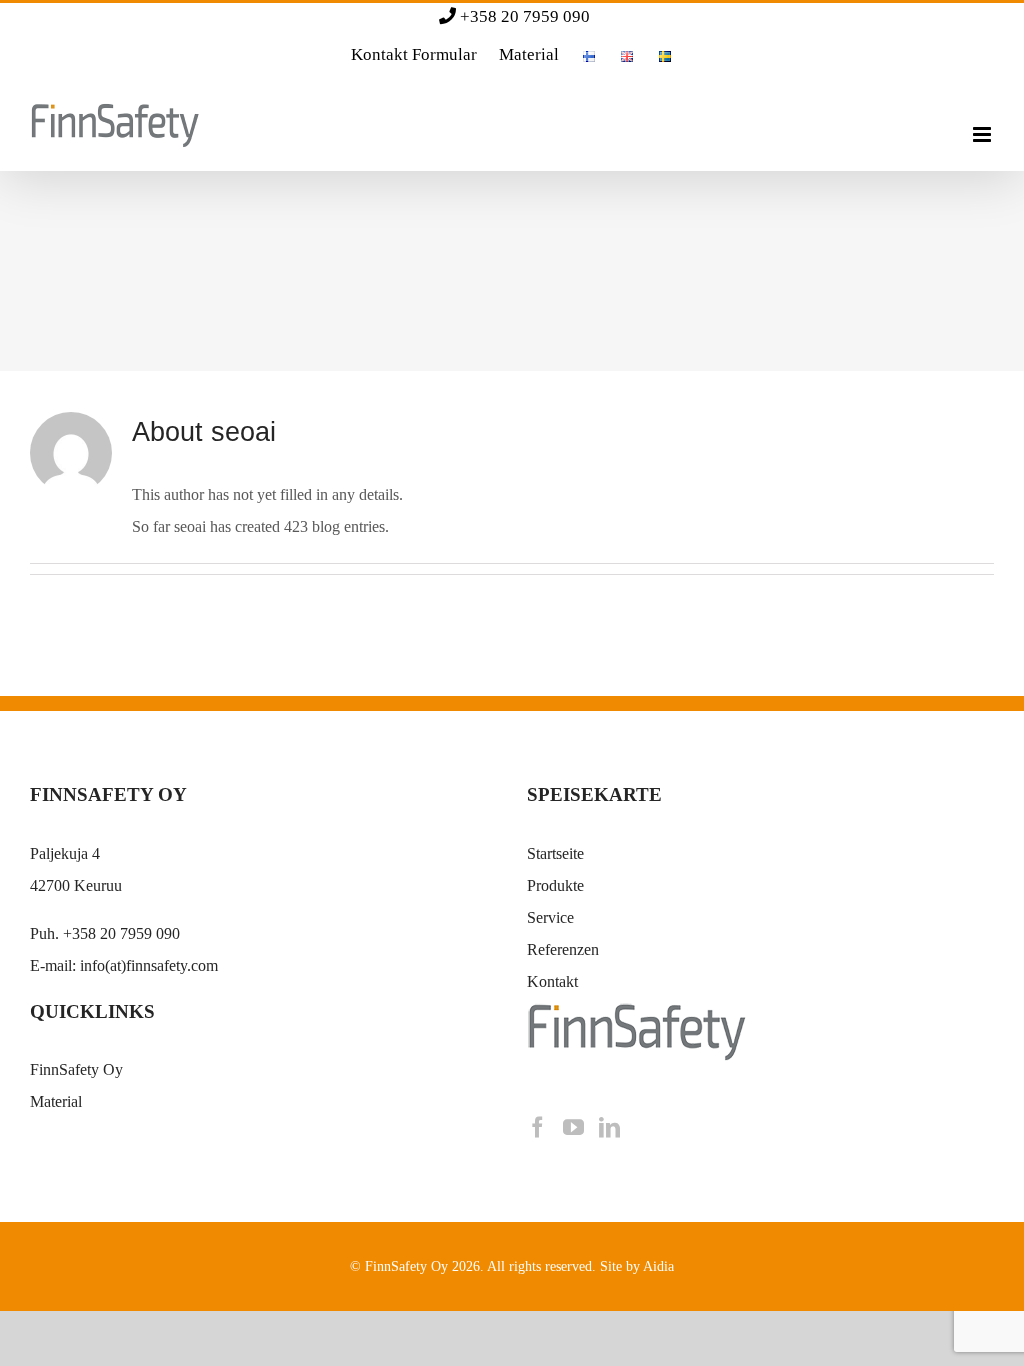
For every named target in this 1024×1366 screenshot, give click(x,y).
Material (56, 1101)
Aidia (658, 1266)
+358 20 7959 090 (525, 16)
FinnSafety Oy (76, 1069)
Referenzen (563, 949)
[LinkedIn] (609, 1127)
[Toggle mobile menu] (983, 134)
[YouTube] (573, 1127)
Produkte (555, 885)
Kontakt (552, 981)
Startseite (555, 853)
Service (550, 917)
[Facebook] (537, 1127)
